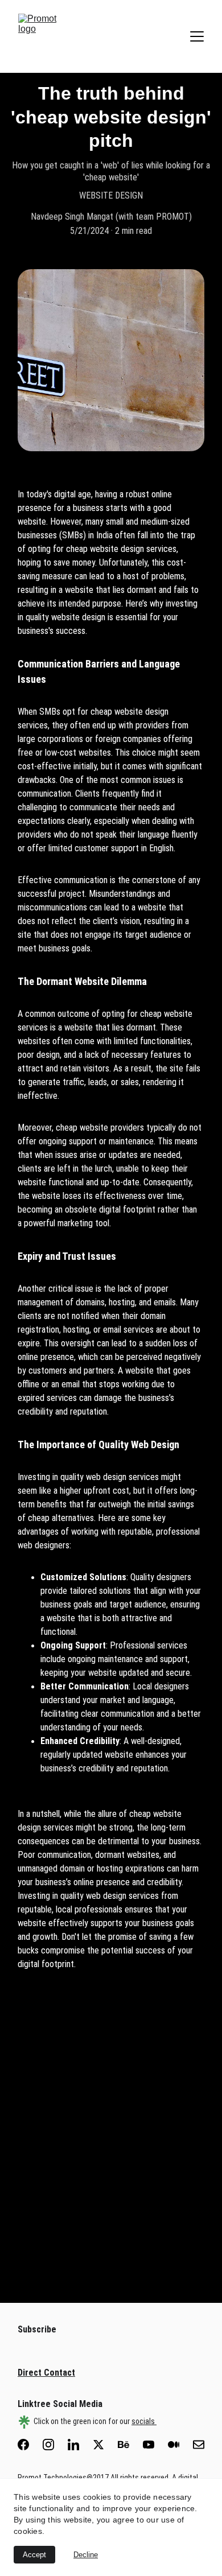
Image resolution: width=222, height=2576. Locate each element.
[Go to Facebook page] (29, 2445)
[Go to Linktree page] (24, 2422)
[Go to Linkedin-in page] (79, 2445)
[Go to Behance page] (129, 2445)
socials (144, 2421)
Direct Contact (46, 2373)
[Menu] (197, 36)
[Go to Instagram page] (54, 2445)
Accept (34, 2555)
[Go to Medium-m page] (179, 2445)
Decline (86, 2555)
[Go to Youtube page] (154, 2445)
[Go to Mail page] (199, 2445)
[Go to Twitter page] (104, 2445)
